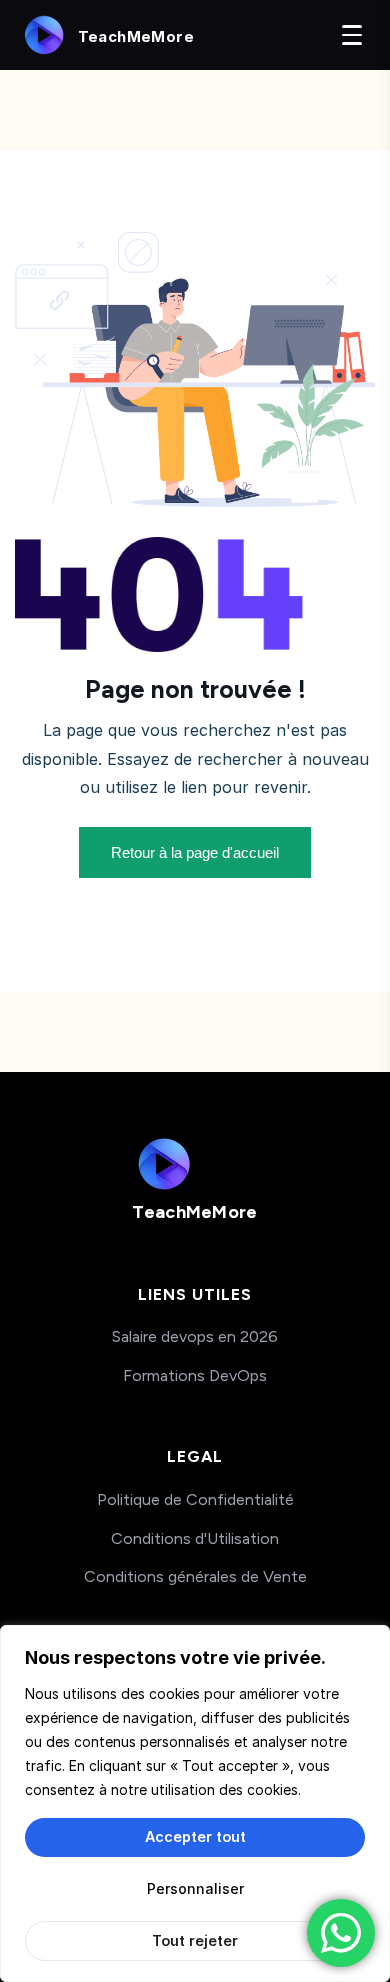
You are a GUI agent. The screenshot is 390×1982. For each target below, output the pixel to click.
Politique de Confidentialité (195, 1499)
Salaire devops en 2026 (195, 1336)
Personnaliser (195, 1888)
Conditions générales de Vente (195, 1576)
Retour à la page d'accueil (195, 852)
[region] (195, 1803)
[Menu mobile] (352, 35)
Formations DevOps (195, 1375)
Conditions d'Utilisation (195, 1538)
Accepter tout (195, 1836)
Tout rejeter (195, 1940)
